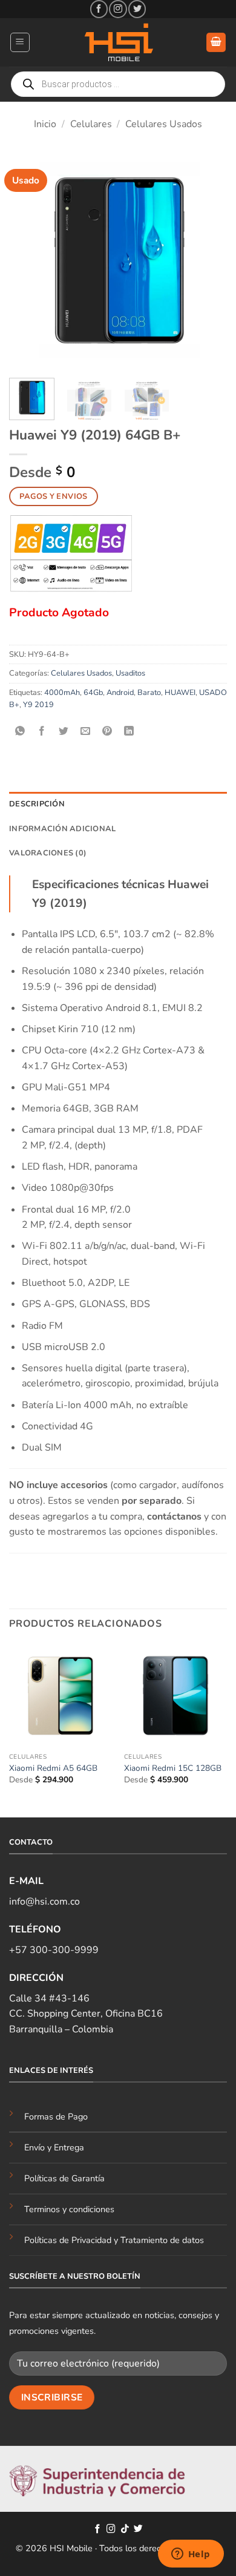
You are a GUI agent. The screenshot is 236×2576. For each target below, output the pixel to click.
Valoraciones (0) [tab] (48, 853)
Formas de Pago (56, 2116)
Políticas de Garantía (64, 2178)
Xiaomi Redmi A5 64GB (53, 1768)
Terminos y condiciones (69, 2209)
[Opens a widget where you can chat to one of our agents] (191, 2555)
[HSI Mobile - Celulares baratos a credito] (118, 42)
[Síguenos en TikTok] (125, 2529)
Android (120, 693)
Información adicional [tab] (62, 829)
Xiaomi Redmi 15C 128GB (173, 1768)
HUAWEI (180, 693)
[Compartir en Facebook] (42, 732)
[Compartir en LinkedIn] (129, 732)
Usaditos (130, 673)
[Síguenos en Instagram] (118, 9)
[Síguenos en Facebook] (99, 9)
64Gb (93, 693)
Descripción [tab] (37, 804)
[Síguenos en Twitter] (137, 9)
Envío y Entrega (54, 2147)
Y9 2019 (38, 705)
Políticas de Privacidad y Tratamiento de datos (114, 2240)
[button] (20, 42)
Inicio (45, 124)
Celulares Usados (164, 124)
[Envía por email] (86, 732)
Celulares (91, 124)
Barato (149, 693)
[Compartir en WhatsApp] (20, 732)
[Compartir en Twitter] (64, 732)
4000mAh (62, 693)
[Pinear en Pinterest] (107, 732)
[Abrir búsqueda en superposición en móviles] (118, 84)
